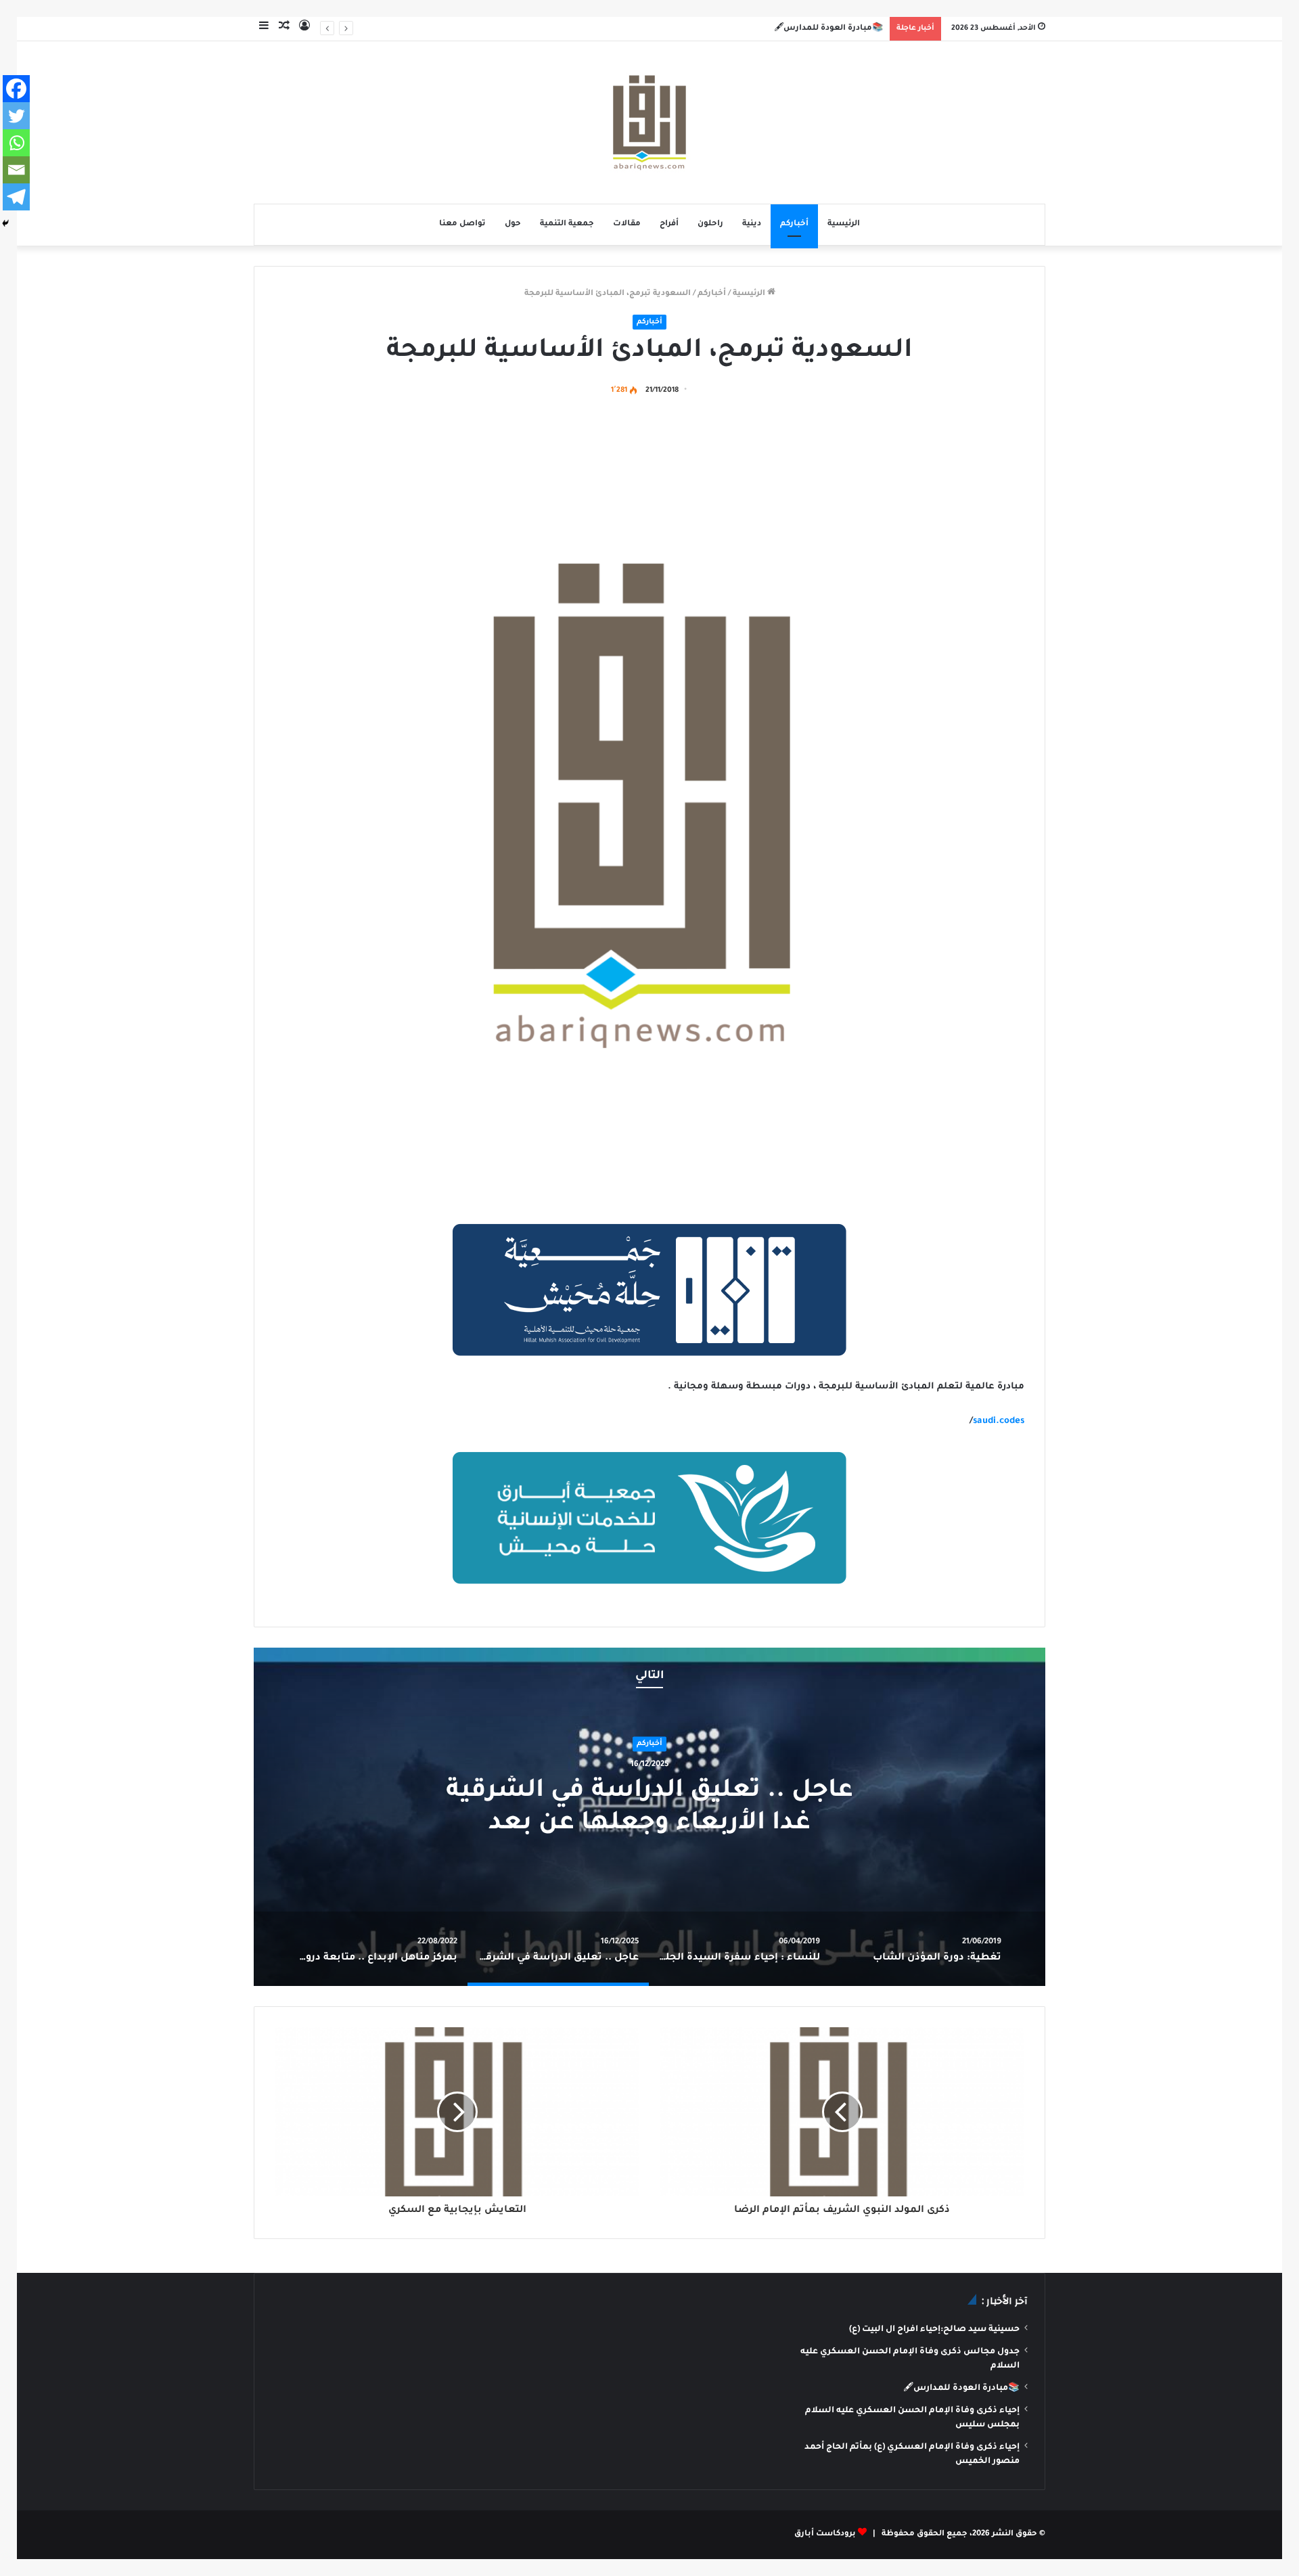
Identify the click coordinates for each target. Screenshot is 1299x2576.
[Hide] (5, 223)
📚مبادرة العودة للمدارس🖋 (828, 29)
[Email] (16, 170)
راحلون (710, 224)
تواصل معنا (462, 224)
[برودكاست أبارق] (649, 122)
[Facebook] (16, 89)
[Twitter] (16, 116)
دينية (752, 224)
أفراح (669, 224)
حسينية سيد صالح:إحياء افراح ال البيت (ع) (934, 2330)
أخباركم (794, 224)
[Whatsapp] (16, 143)
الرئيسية (844, 224)
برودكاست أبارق (825, 2534)
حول (513, 224)
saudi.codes (999, 1421)
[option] (649, 1817)
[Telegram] (16, 197)
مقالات (627, 224)
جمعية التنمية (567, 224)
